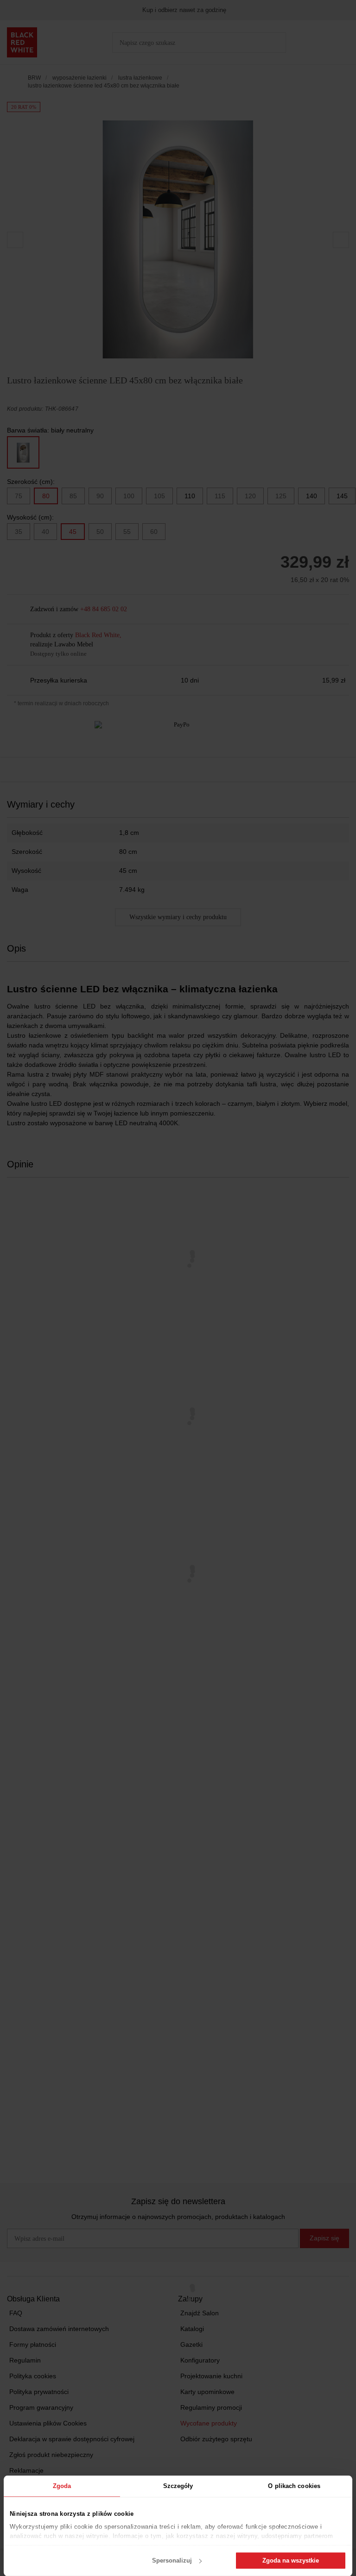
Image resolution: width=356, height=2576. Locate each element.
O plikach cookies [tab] (294, 2486)
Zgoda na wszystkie (291, 2560)
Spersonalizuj (172, 2560)
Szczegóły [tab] (178, 2486)
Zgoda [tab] (62, 2486)
